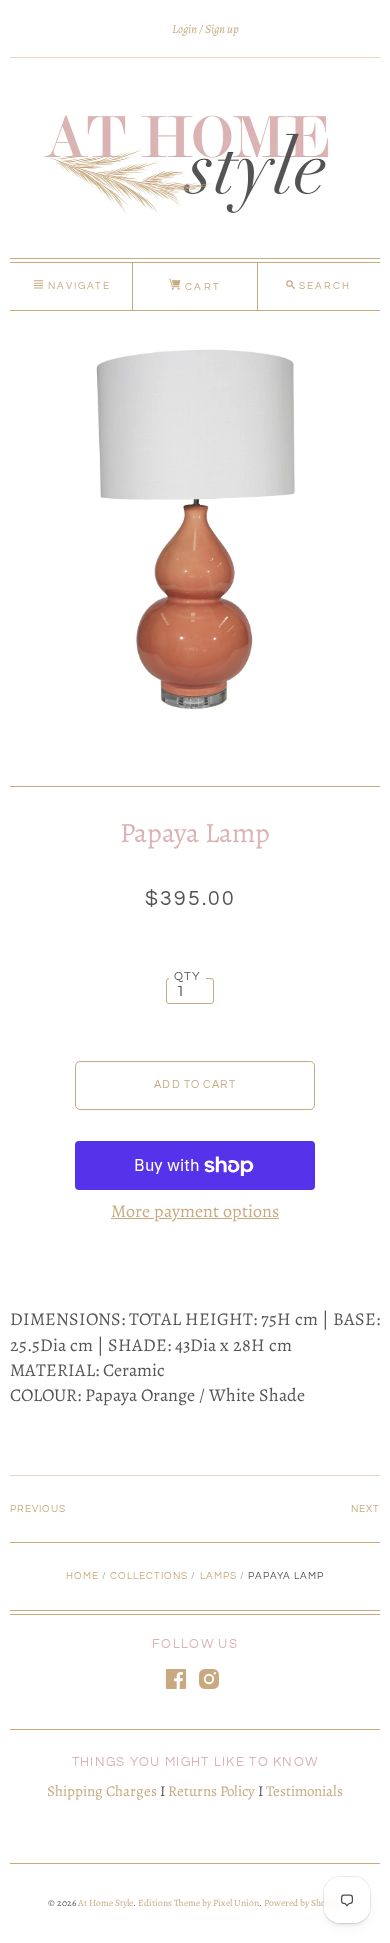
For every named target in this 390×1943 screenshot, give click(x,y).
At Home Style (105, 1902)
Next (365, 1509)
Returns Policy (211, 1791)
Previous (38, 1509)
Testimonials (304, 1791)
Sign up (222, 29)
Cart (200, 287)
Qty (188, 976)
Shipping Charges (102, 1791)
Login (184, 29)
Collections (149, 1576)
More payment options (195, 1211)
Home (82, 1576)
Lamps (218, 1576)
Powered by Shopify (302, 1902)
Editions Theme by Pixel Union (198, 1902)
